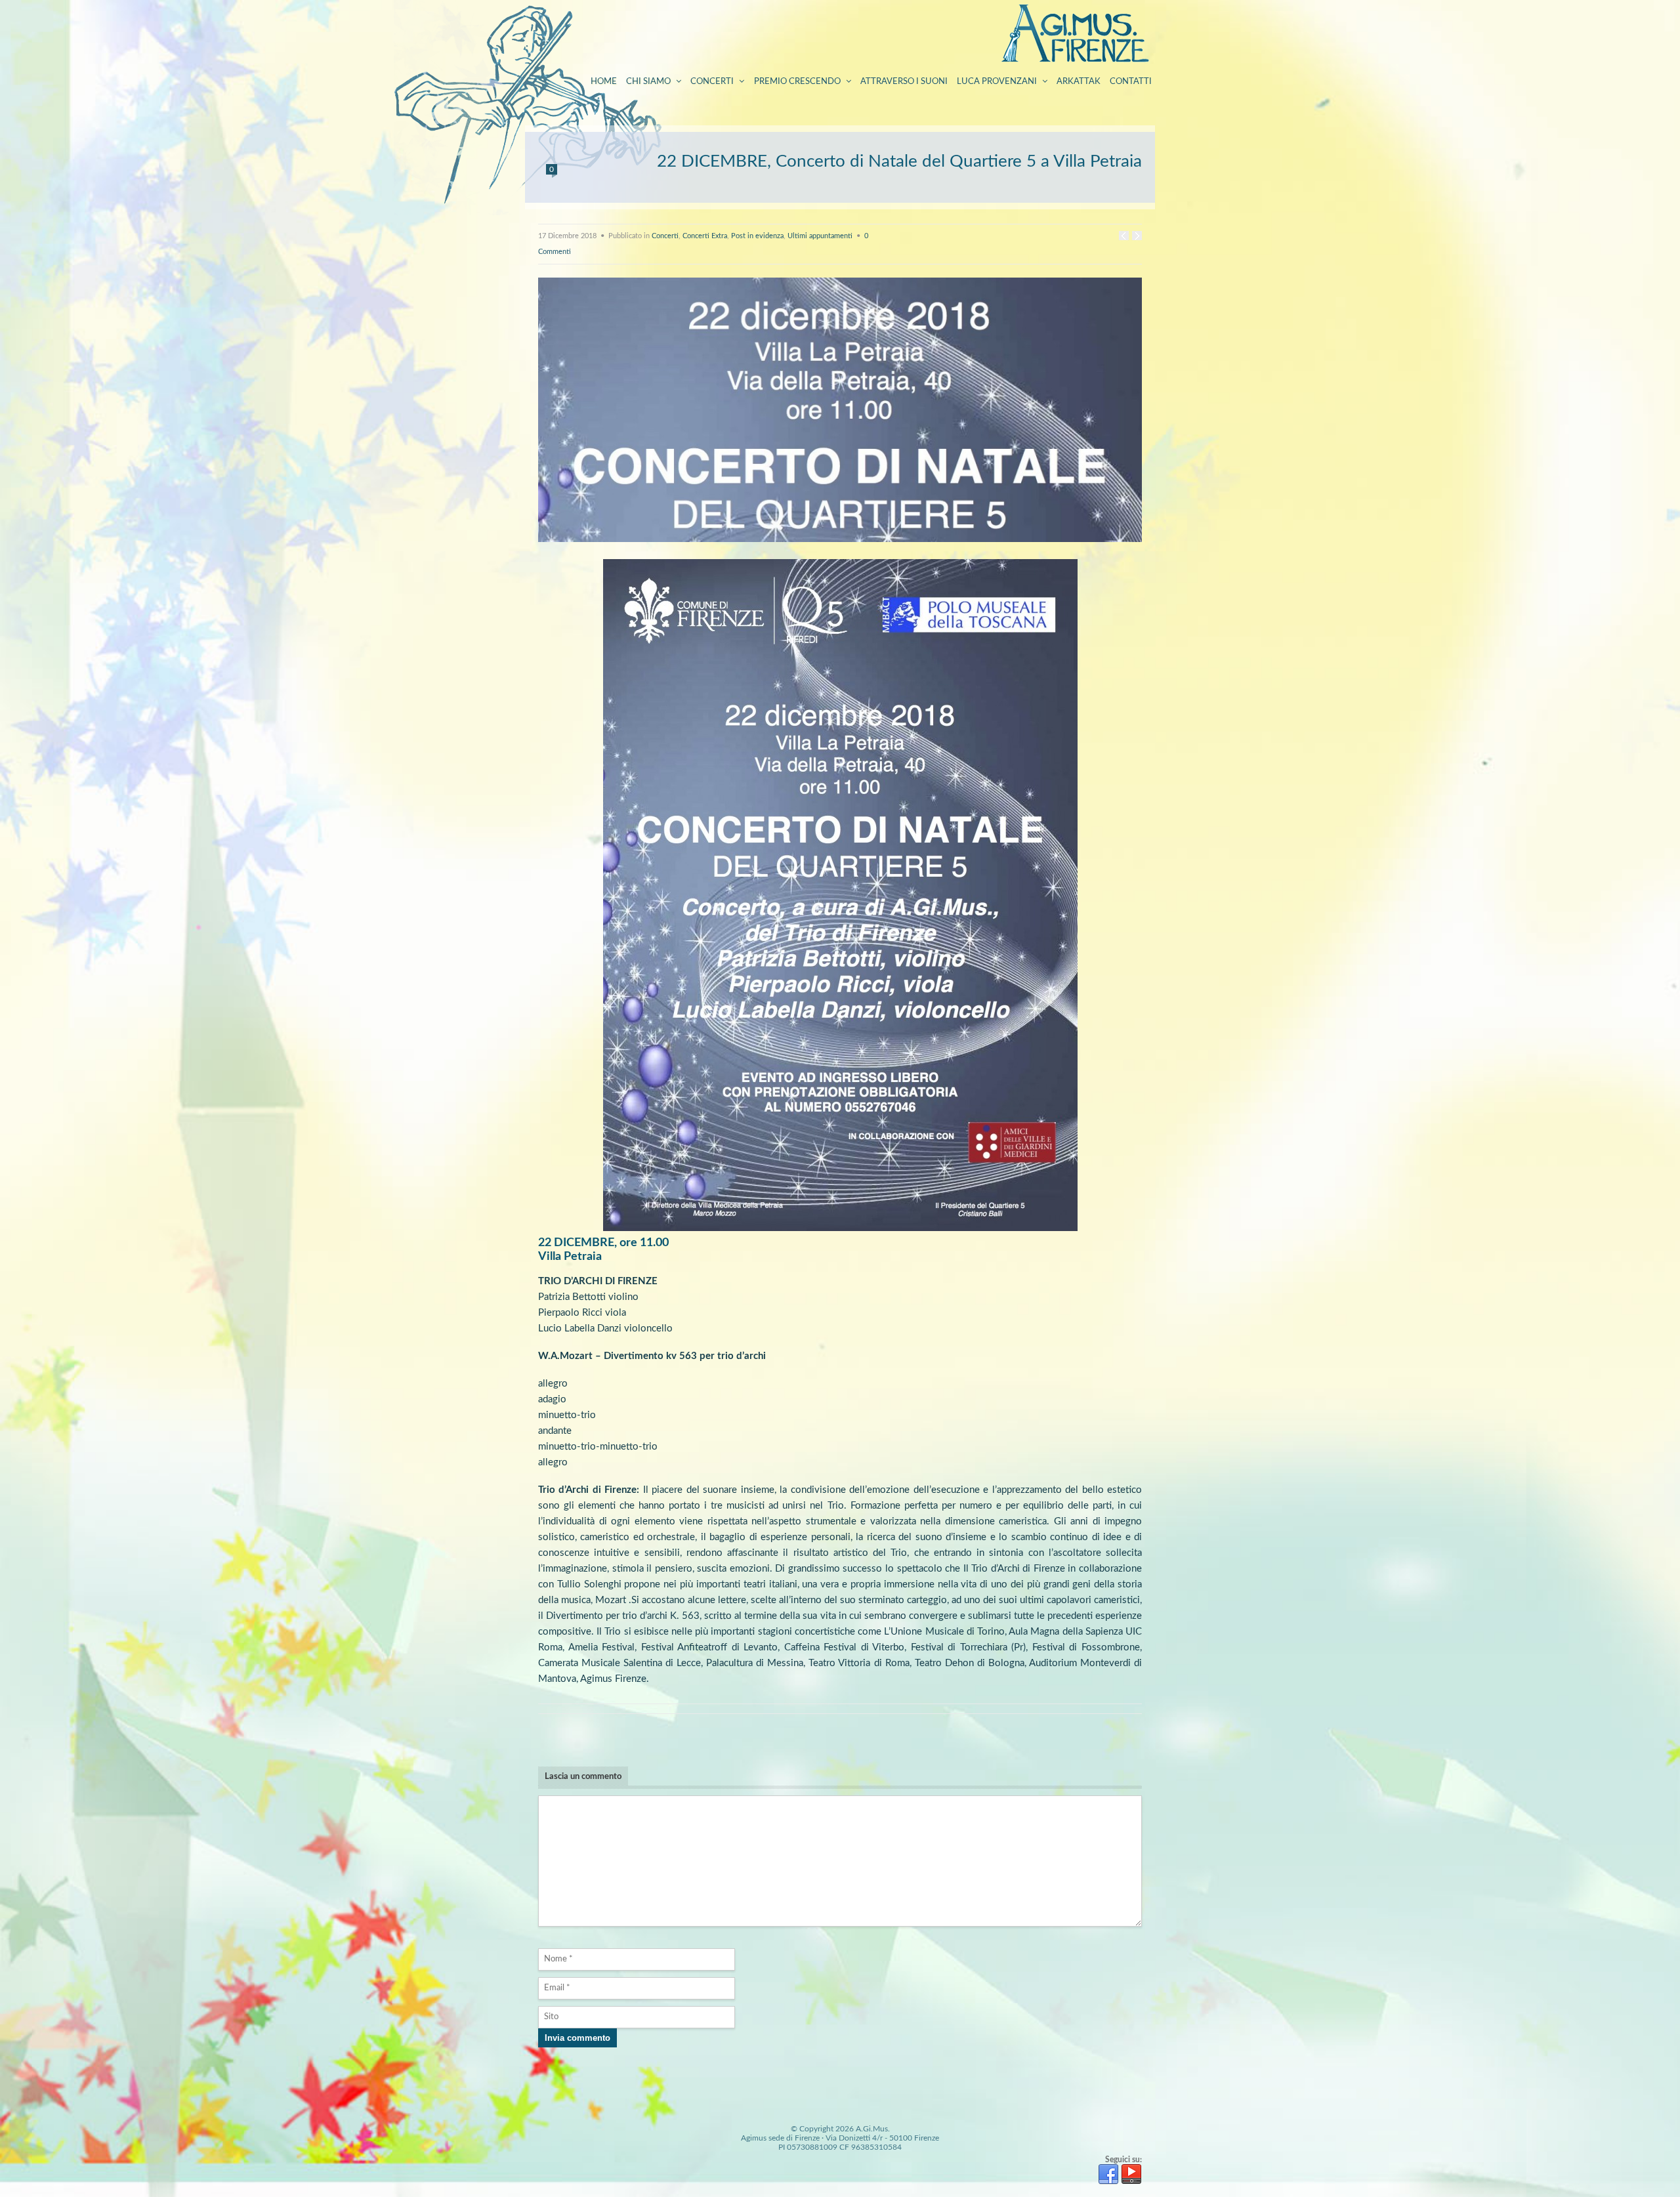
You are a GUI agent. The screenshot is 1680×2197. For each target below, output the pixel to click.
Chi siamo (648, 82)
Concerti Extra (705, 236)
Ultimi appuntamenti (820, 236)
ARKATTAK (1079, 82)
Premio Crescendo (797, 82)
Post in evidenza (757, 236)
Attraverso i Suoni (904, 82)
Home (604, 82)
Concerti (712, 82)
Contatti (1131, 82)
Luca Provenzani (997, 82)
